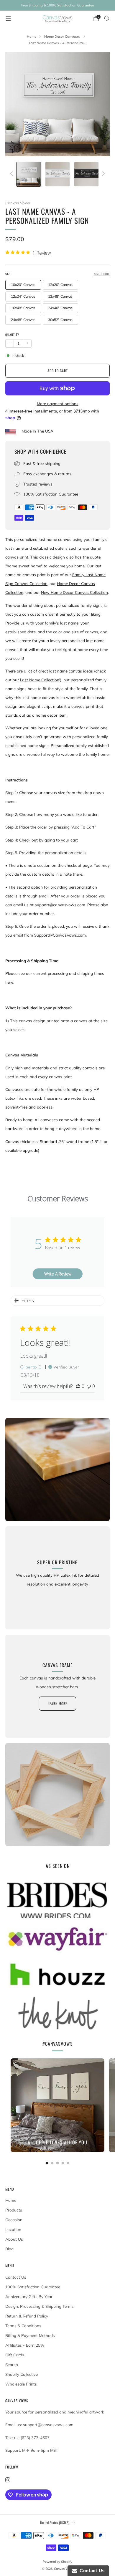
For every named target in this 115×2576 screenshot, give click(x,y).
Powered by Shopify (57, 2562)
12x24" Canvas (23, 296)
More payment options (58, 404)
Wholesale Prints (21, 2384)
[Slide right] (102, 174)
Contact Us (16, 2277)
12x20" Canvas (60, 285)
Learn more (57, 1703)
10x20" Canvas (23, 285)
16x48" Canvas (23, 308)
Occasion (14, 2220)
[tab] (47, 2163)
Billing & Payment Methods (30, 2335)
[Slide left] (13, 174)
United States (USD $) (55, 2523)
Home (11, 2200)
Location (13, 2229)
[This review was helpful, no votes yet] (78, 1386)
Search (12, 2365)
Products (14, 2210)
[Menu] (8, 19)
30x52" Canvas (60, 320)
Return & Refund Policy (27, 2316)
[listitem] (57, 5)
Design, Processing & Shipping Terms (40, 2306)
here (9, 982)
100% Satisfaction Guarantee (33, 2287)
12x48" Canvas (60, 296)
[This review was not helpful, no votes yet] (89, 1386)
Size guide (102, 274)
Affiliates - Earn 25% (25, 2345)
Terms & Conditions (23, 2326)
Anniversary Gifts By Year (29, 2297)
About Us (14, 2239)
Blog (9, 2249)
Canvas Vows (18, 203)
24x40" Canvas (60, 308)
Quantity (12, 334)
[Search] (107, 18)
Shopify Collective (22, 2374)
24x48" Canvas (23, 320)
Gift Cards (15, 2355)
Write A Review (58, 1274)
